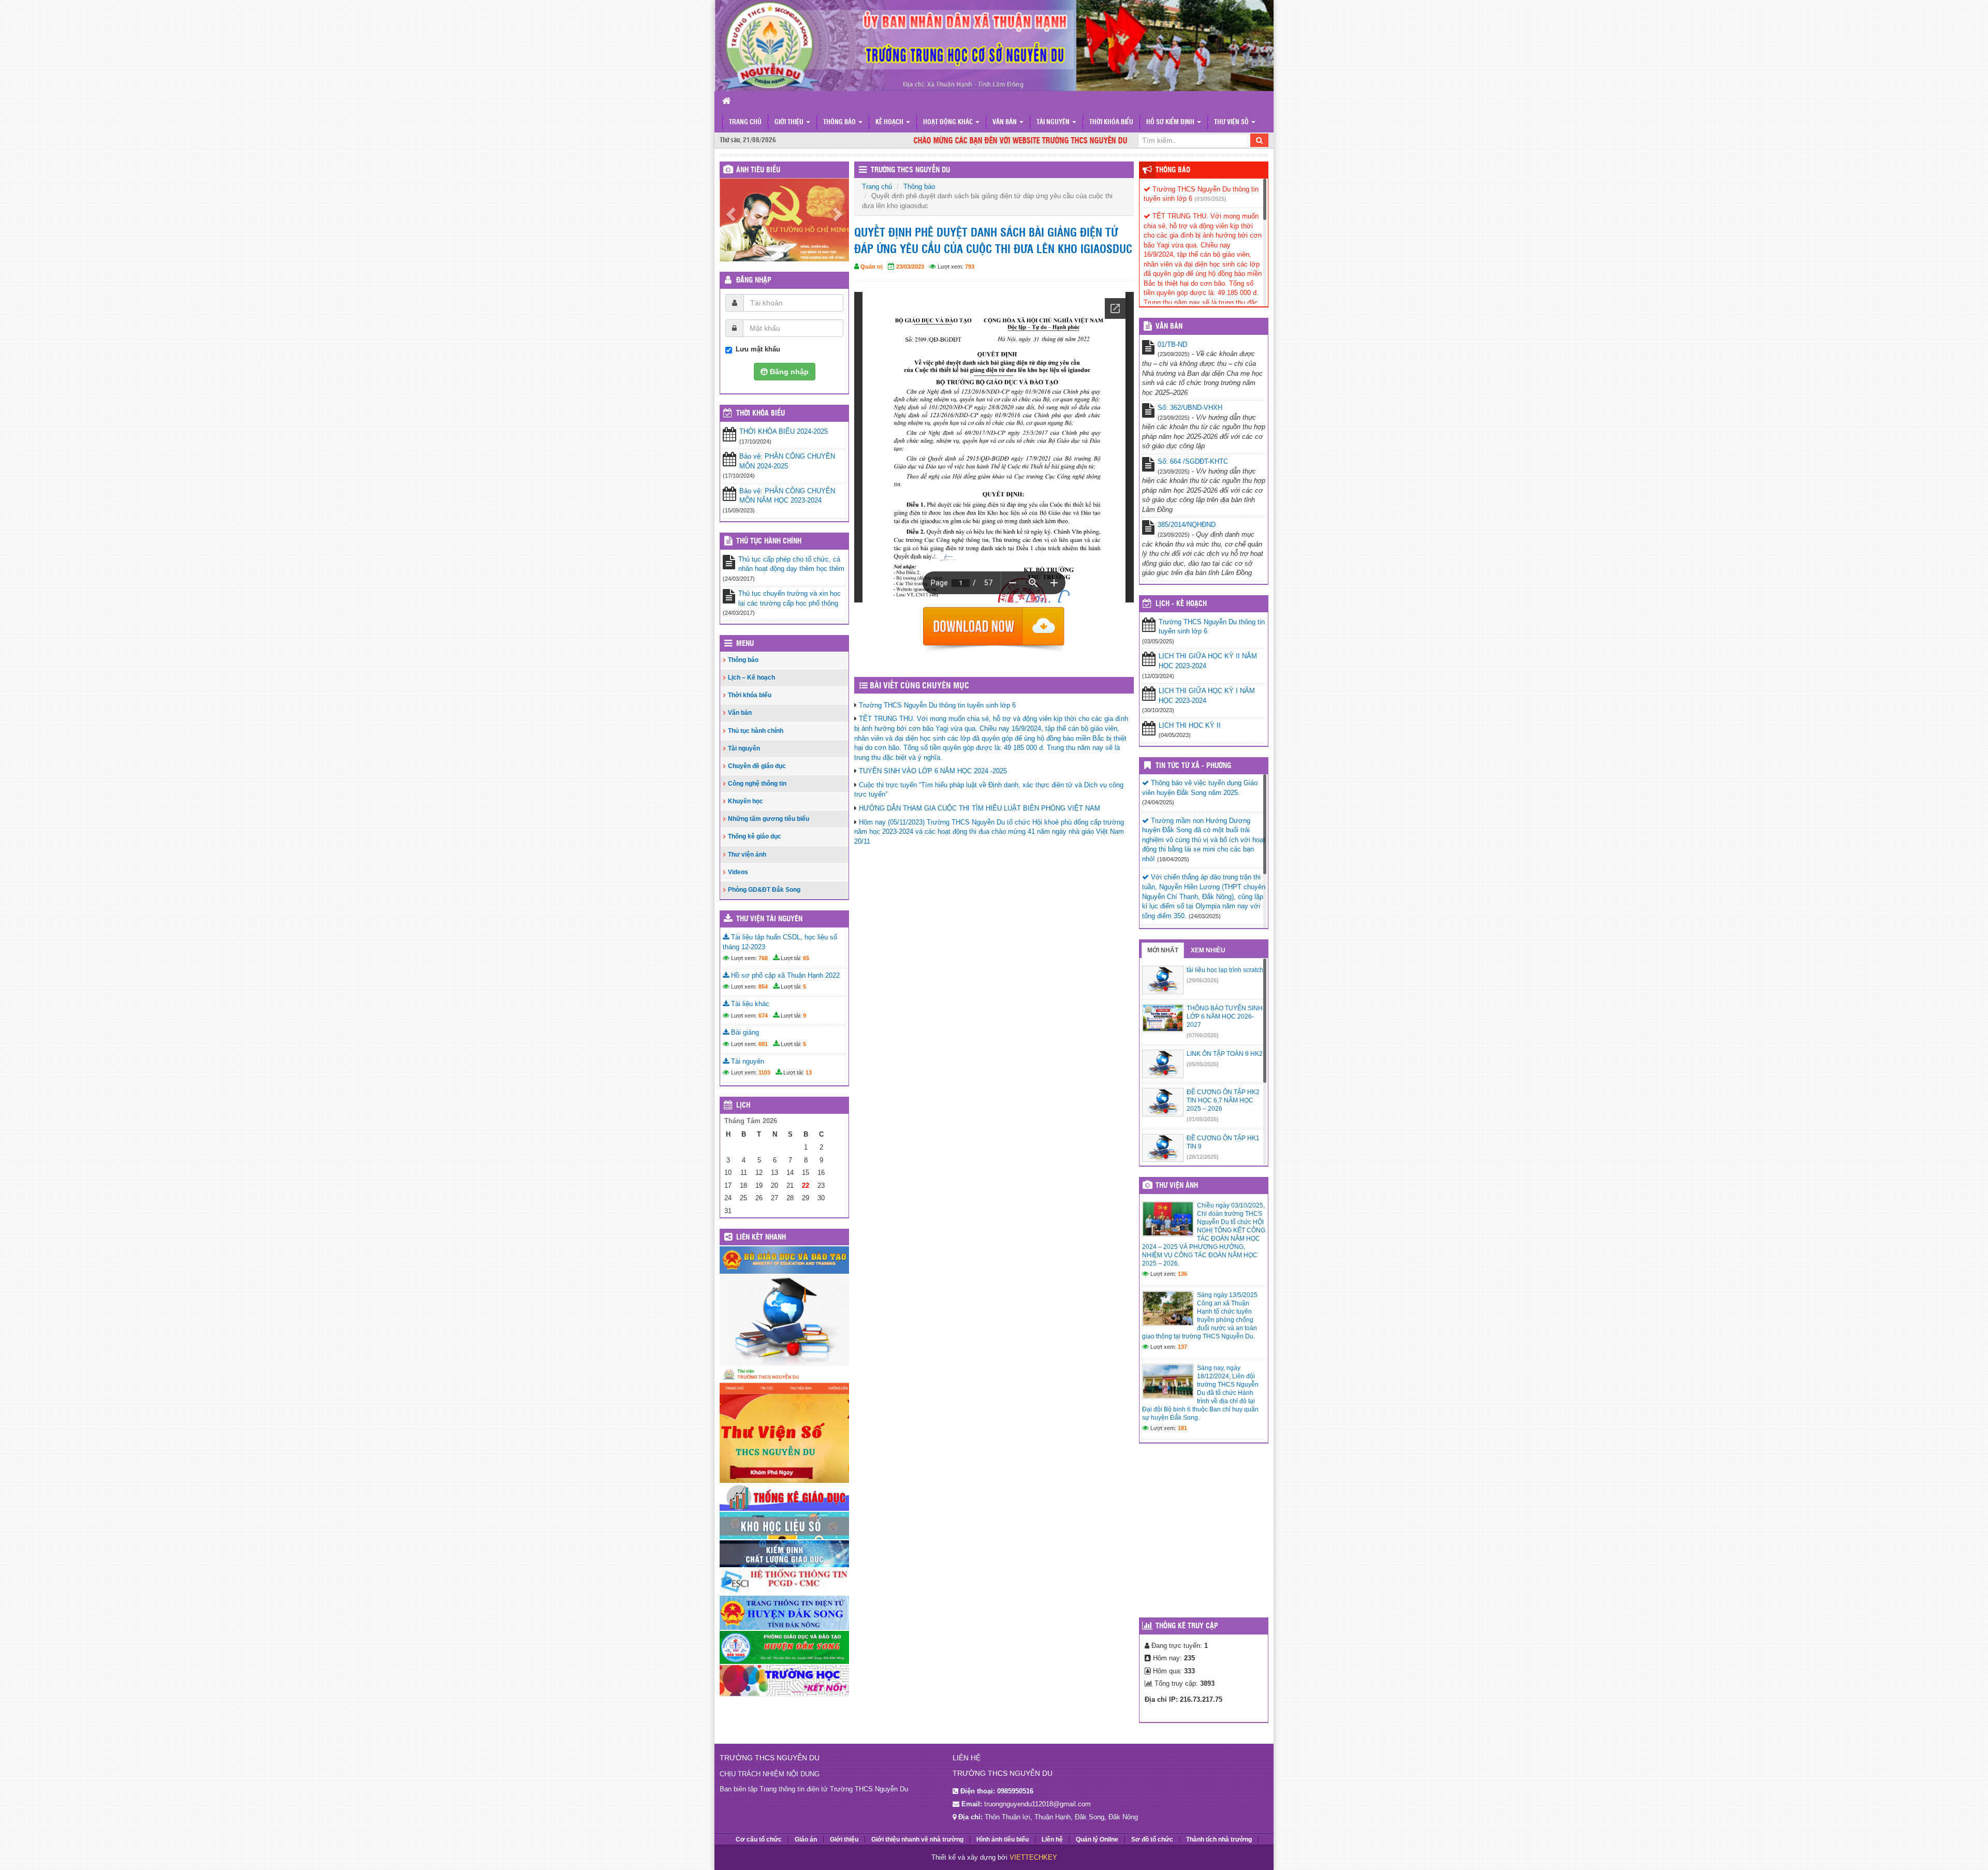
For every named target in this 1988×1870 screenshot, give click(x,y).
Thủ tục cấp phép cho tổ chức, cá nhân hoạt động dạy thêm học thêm (791, 569)
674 (763, 1020)
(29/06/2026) (1203, 980)
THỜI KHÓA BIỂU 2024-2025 (784, 437)
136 (1182, 1274)
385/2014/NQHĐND (1187, 525)
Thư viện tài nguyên (769, 924)
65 (806, 963)
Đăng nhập (754, 286)
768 (763, 963)
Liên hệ (1052, 1839)
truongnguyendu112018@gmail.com (1037, 1804)
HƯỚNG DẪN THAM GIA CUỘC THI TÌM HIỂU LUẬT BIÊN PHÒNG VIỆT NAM (980, 808)
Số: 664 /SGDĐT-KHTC (1193, 461)
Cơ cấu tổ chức (759, 1839)
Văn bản (1005, 122)
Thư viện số (1232, 122)
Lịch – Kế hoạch (751, 683)
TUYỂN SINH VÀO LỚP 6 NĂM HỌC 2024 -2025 (933, 771)
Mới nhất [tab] (1163, 950)
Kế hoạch (890, 122)
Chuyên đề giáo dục (757, 771)
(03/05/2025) (1210, 199)
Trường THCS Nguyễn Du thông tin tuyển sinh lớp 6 (937, 705)
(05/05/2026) (1203, 1064)
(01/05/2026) (1203, 1119)
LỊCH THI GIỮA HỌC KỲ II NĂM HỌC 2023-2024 (1208, 661)
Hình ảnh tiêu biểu (1003, 1839)
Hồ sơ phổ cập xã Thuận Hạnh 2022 (784, 981)
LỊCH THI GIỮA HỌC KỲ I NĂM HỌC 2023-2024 (1207, 696)
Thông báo (840, 122)
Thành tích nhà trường (1219, 1839)
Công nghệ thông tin (757, 789)
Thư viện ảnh (747, 859)
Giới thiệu (790, 122)
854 (763, 992)
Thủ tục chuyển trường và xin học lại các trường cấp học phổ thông (790, 603)
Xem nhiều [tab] (1208, 950)
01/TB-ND (1172, 344)
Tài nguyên (1054, 122)
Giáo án (806, 1839)
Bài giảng (744, 1037)
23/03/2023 (910, 267)
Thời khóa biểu (1111, 122)
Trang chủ (745, 122)
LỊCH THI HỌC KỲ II (1190, 725)
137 (1182, 1347)
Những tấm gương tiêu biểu (769, 824)
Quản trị (872, 267)
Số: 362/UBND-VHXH (1190, 408)
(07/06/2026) (1203, 1035)
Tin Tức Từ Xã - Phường (1193, 766)
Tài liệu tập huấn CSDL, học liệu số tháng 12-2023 (780, 947)
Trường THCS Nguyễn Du (910, 170)
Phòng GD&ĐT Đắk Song (764, 895)
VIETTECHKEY (1033, 1857)
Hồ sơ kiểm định (1171, 122)
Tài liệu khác (749, 1009)
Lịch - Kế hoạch (1181, 604)
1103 (764, 1078)
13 (809, 1078)
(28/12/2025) (1203, 1157)
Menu (745, 649)
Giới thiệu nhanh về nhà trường (917, 1839)
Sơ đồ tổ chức (1152, 1839)
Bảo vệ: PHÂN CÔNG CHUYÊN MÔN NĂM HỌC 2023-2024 (787, 501)
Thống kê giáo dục (755, 842)
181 (1182, 1428)
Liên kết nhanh (761, 1243)
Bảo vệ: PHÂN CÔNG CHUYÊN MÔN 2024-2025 (787, 466)
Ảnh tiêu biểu (758, 170)
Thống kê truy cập (1187, 1626)
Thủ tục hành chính (769, 546)
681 (763, 1049)
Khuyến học (745, 806)
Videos (738, 877)
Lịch (743, 1111)
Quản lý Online (1097, 1839)
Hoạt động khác (949, 122)
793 (970, 267)
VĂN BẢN (1169, 327)
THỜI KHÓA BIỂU (761, 419)
